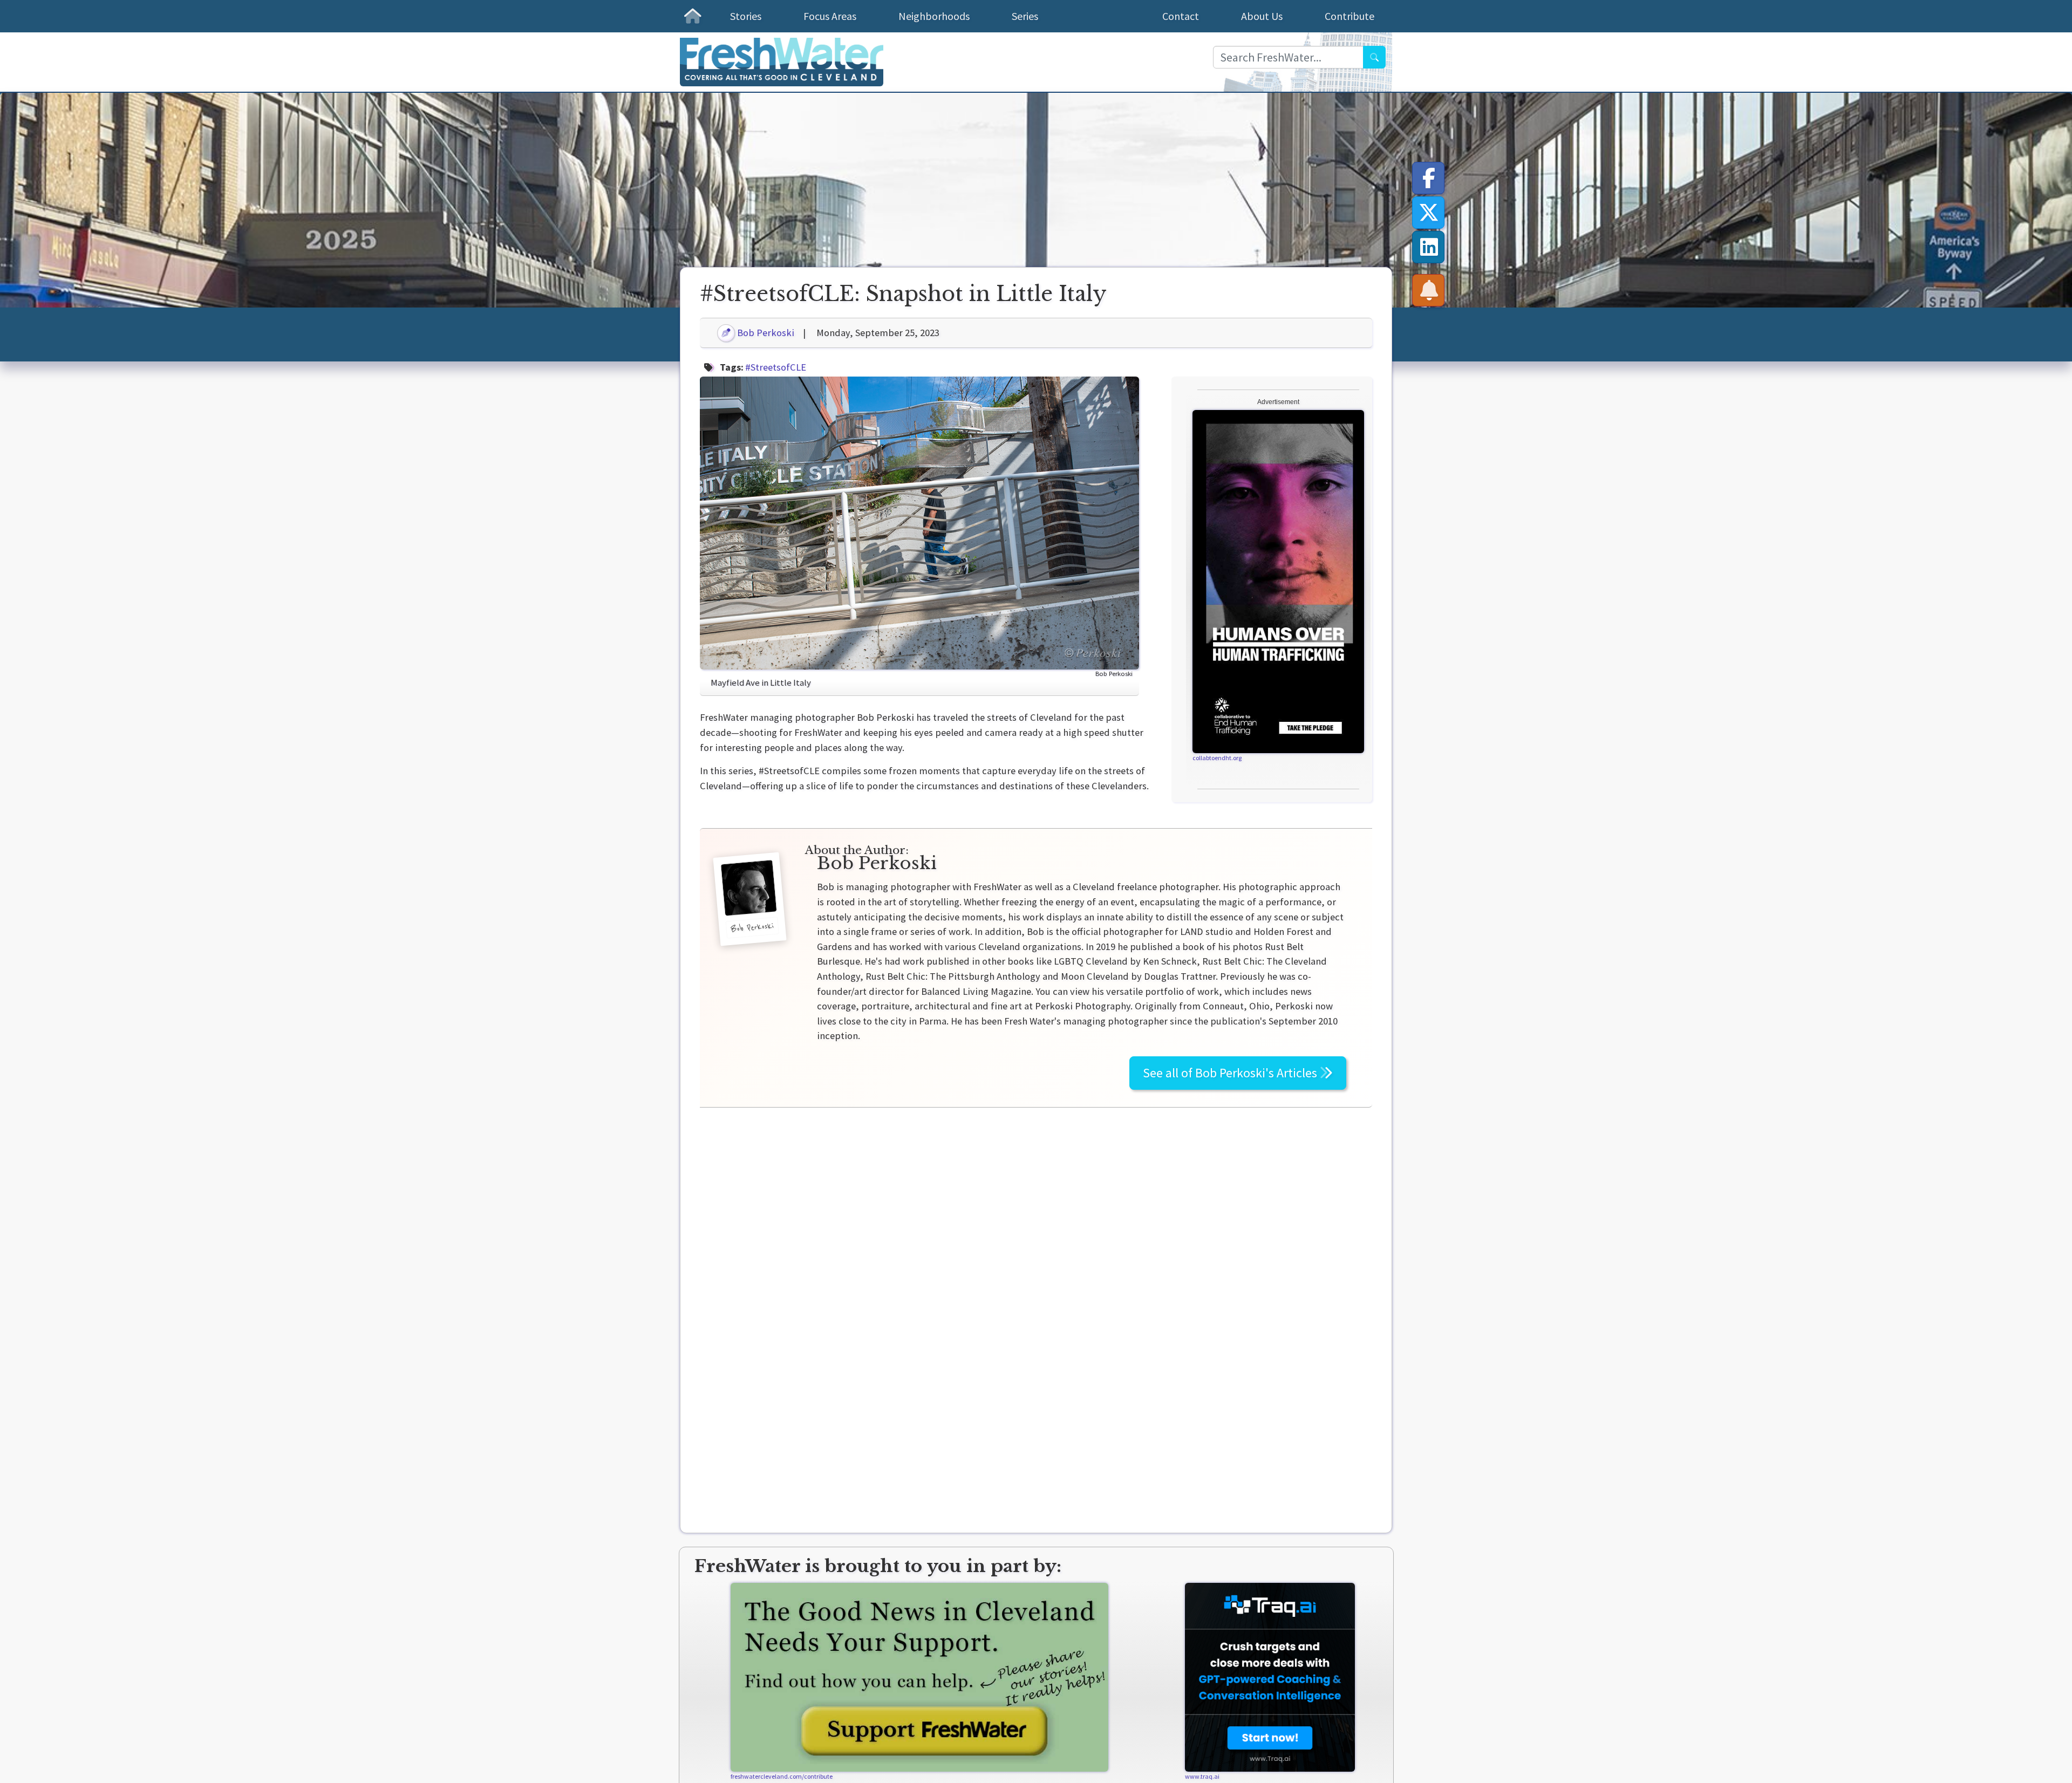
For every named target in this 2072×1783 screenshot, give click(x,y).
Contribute (1349, 16)
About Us (1262, 16)
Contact (1181, 16)
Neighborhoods (934, 16)
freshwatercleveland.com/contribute (782, 1776)
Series (1025, 16)
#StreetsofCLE (776, 367)
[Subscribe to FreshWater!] (1429, 290)
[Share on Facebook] (1429, 178)
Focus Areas (830, 16)
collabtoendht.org (1217, 758)
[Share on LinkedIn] (1429, 247)
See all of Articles (1231, 1073)
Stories (746, 16)
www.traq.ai (1202, 1776)
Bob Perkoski (765, 333)
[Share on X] (1429, 213)
